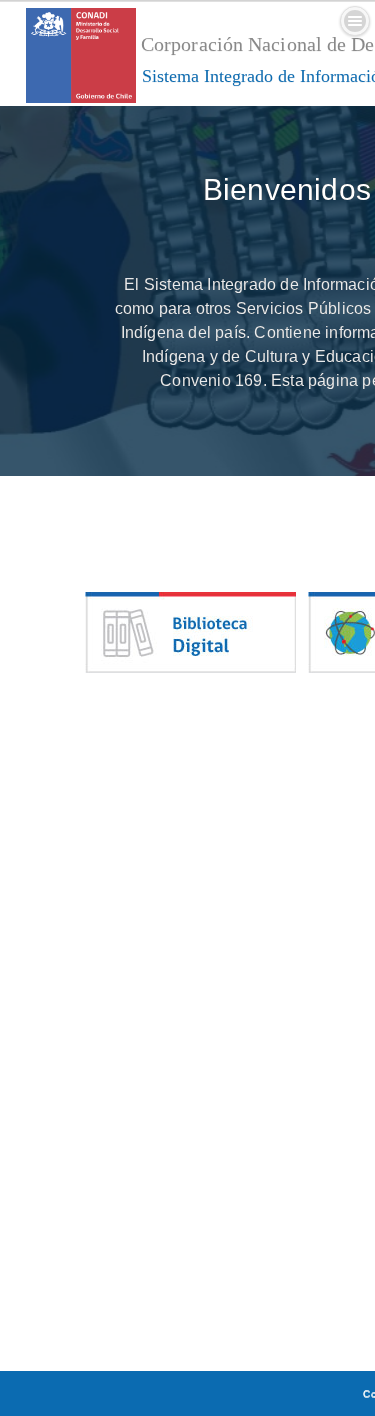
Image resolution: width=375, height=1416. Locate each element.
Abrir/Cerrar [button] (355, 21)
